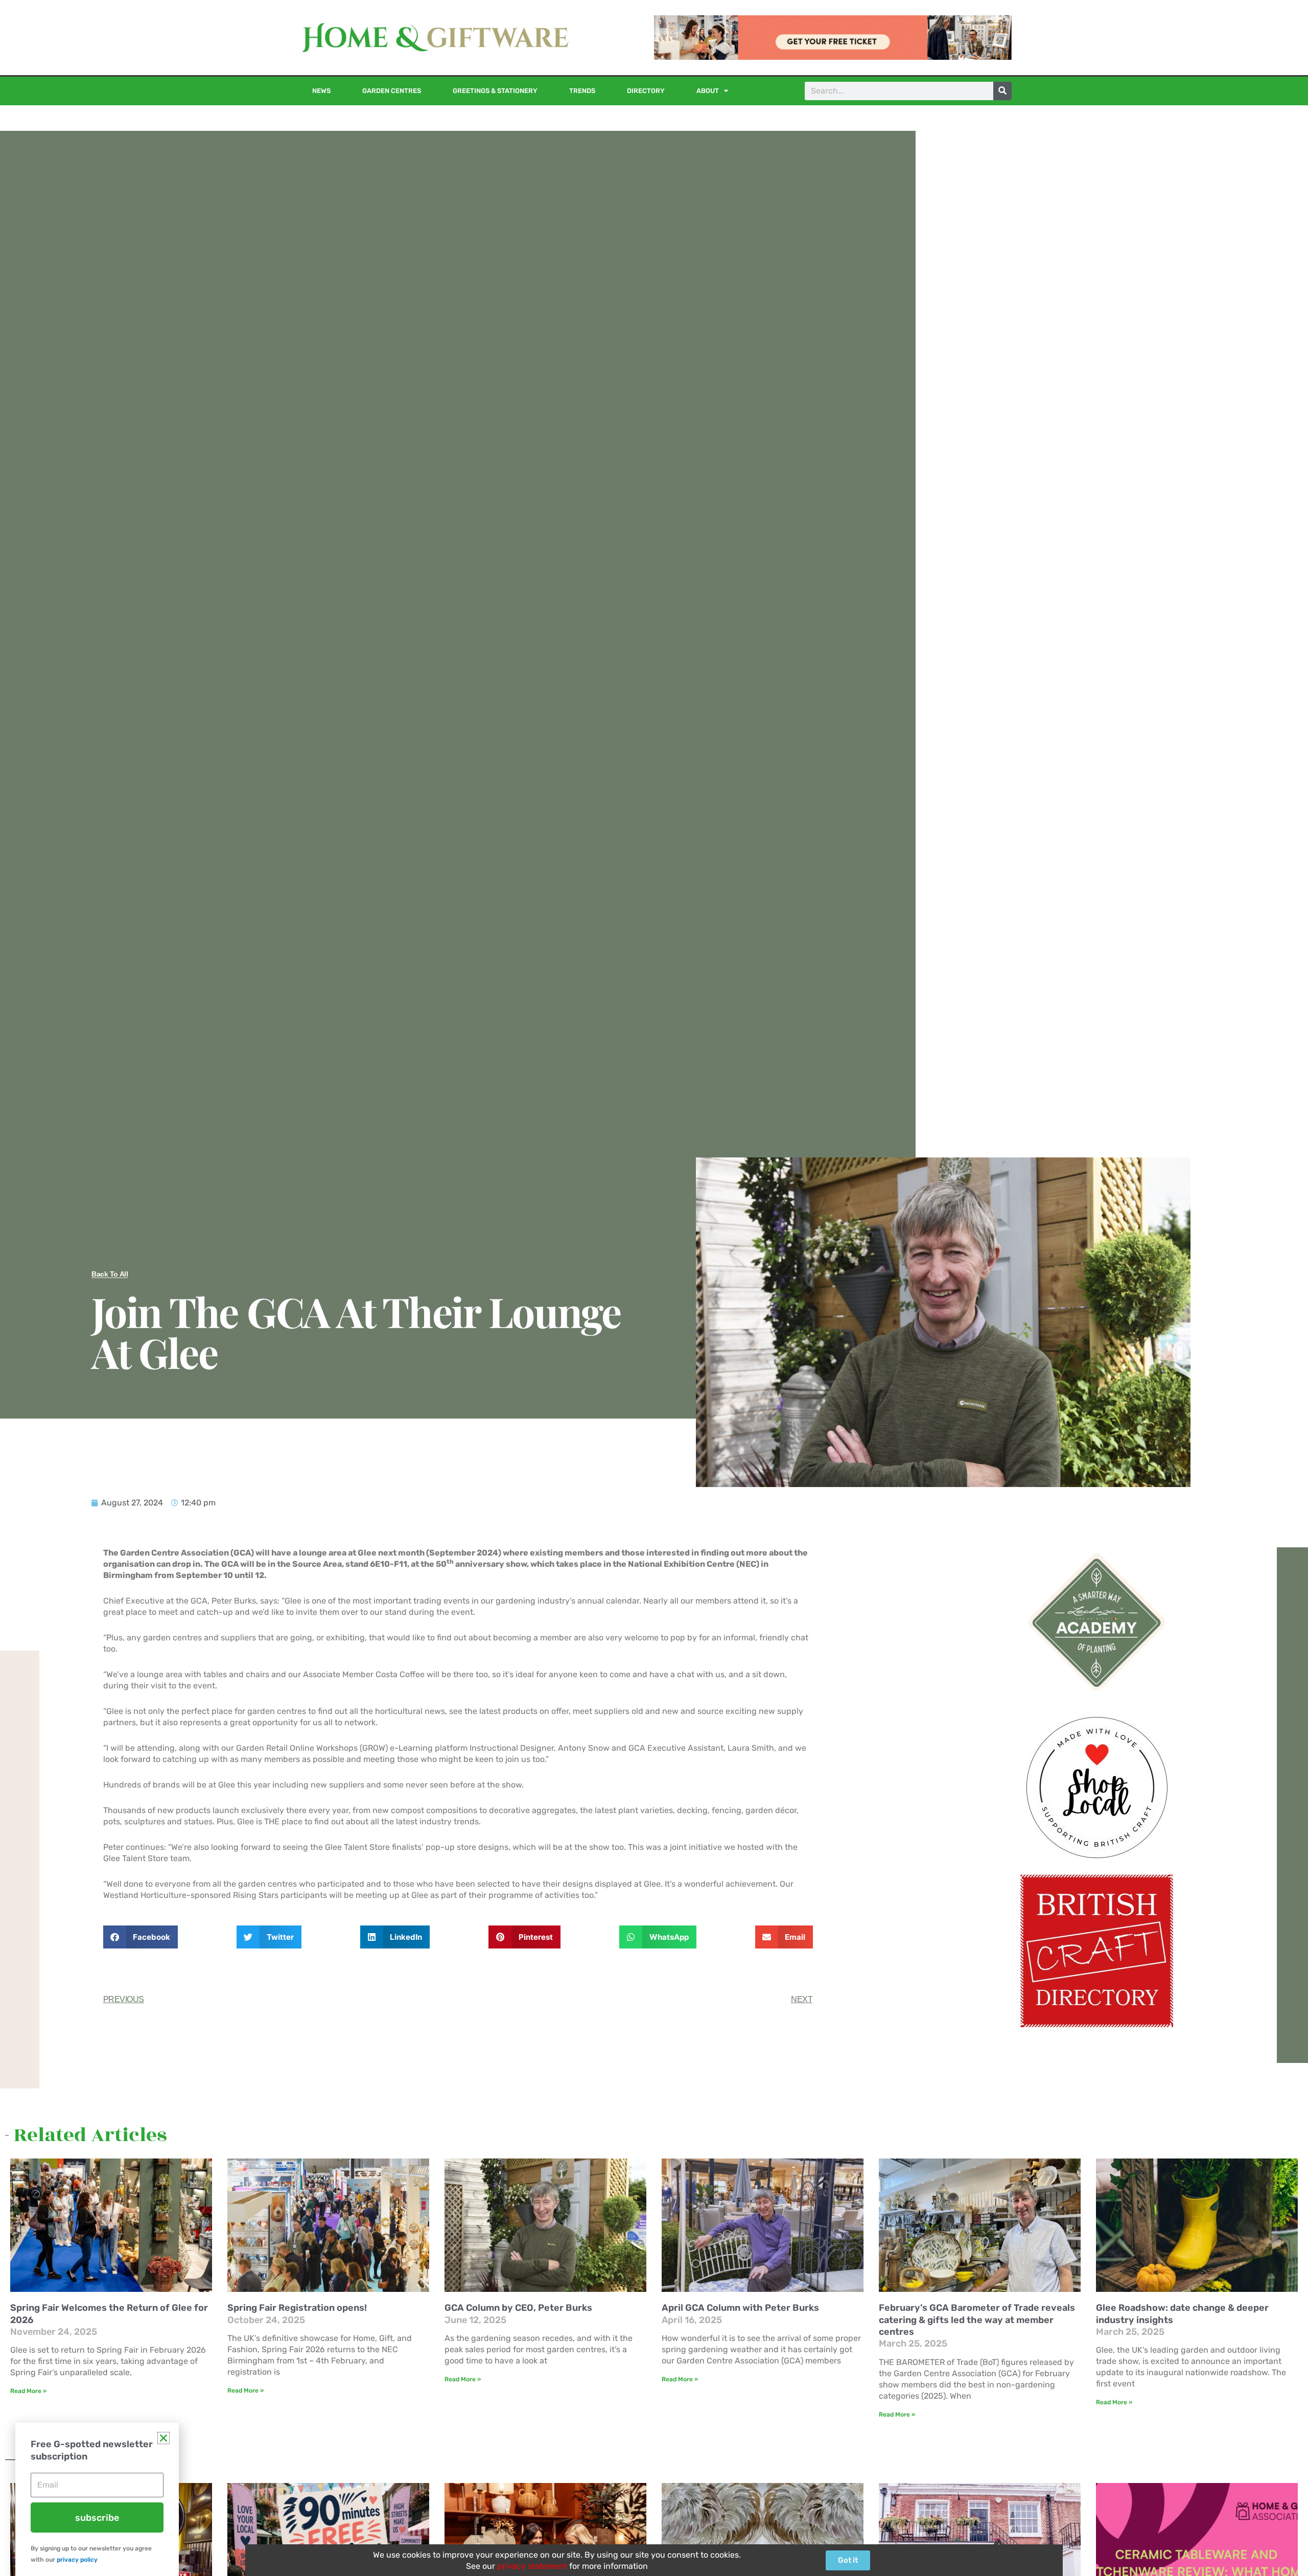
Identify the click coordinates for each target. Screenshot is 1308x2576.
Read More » (28, 2391)
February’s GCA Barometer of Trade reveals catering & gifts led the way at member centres (977, 2320)
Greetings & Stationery (495, 91)
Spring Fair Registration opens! (297, 2308)
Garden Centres (392, 91)
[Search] (1002, 91)
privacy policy (77, 2560)
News (321, 91)
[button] (141, 1937)
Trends (582, 91)
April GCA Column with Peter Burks (740, 2308)
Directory (646, 91)
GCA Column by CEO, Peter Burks (518, 2308)
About (708, 91)
